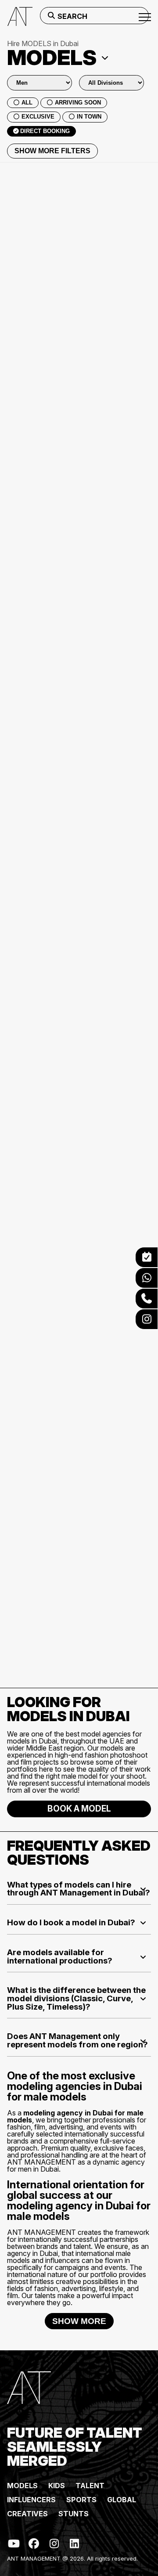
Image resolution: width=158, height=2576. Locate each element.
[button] (79, 1889)
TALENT (90, 2486)
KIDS (57, 2486)
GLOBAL (122, 2500)
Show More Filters (52, 151)
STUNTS (74, 2514)
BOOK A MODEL (79, 1809)
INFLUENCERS (31, 2500)
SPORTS (81, 2500)
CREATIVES (27, 2514)
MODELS (22, 2486)
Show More (79, 2321)
